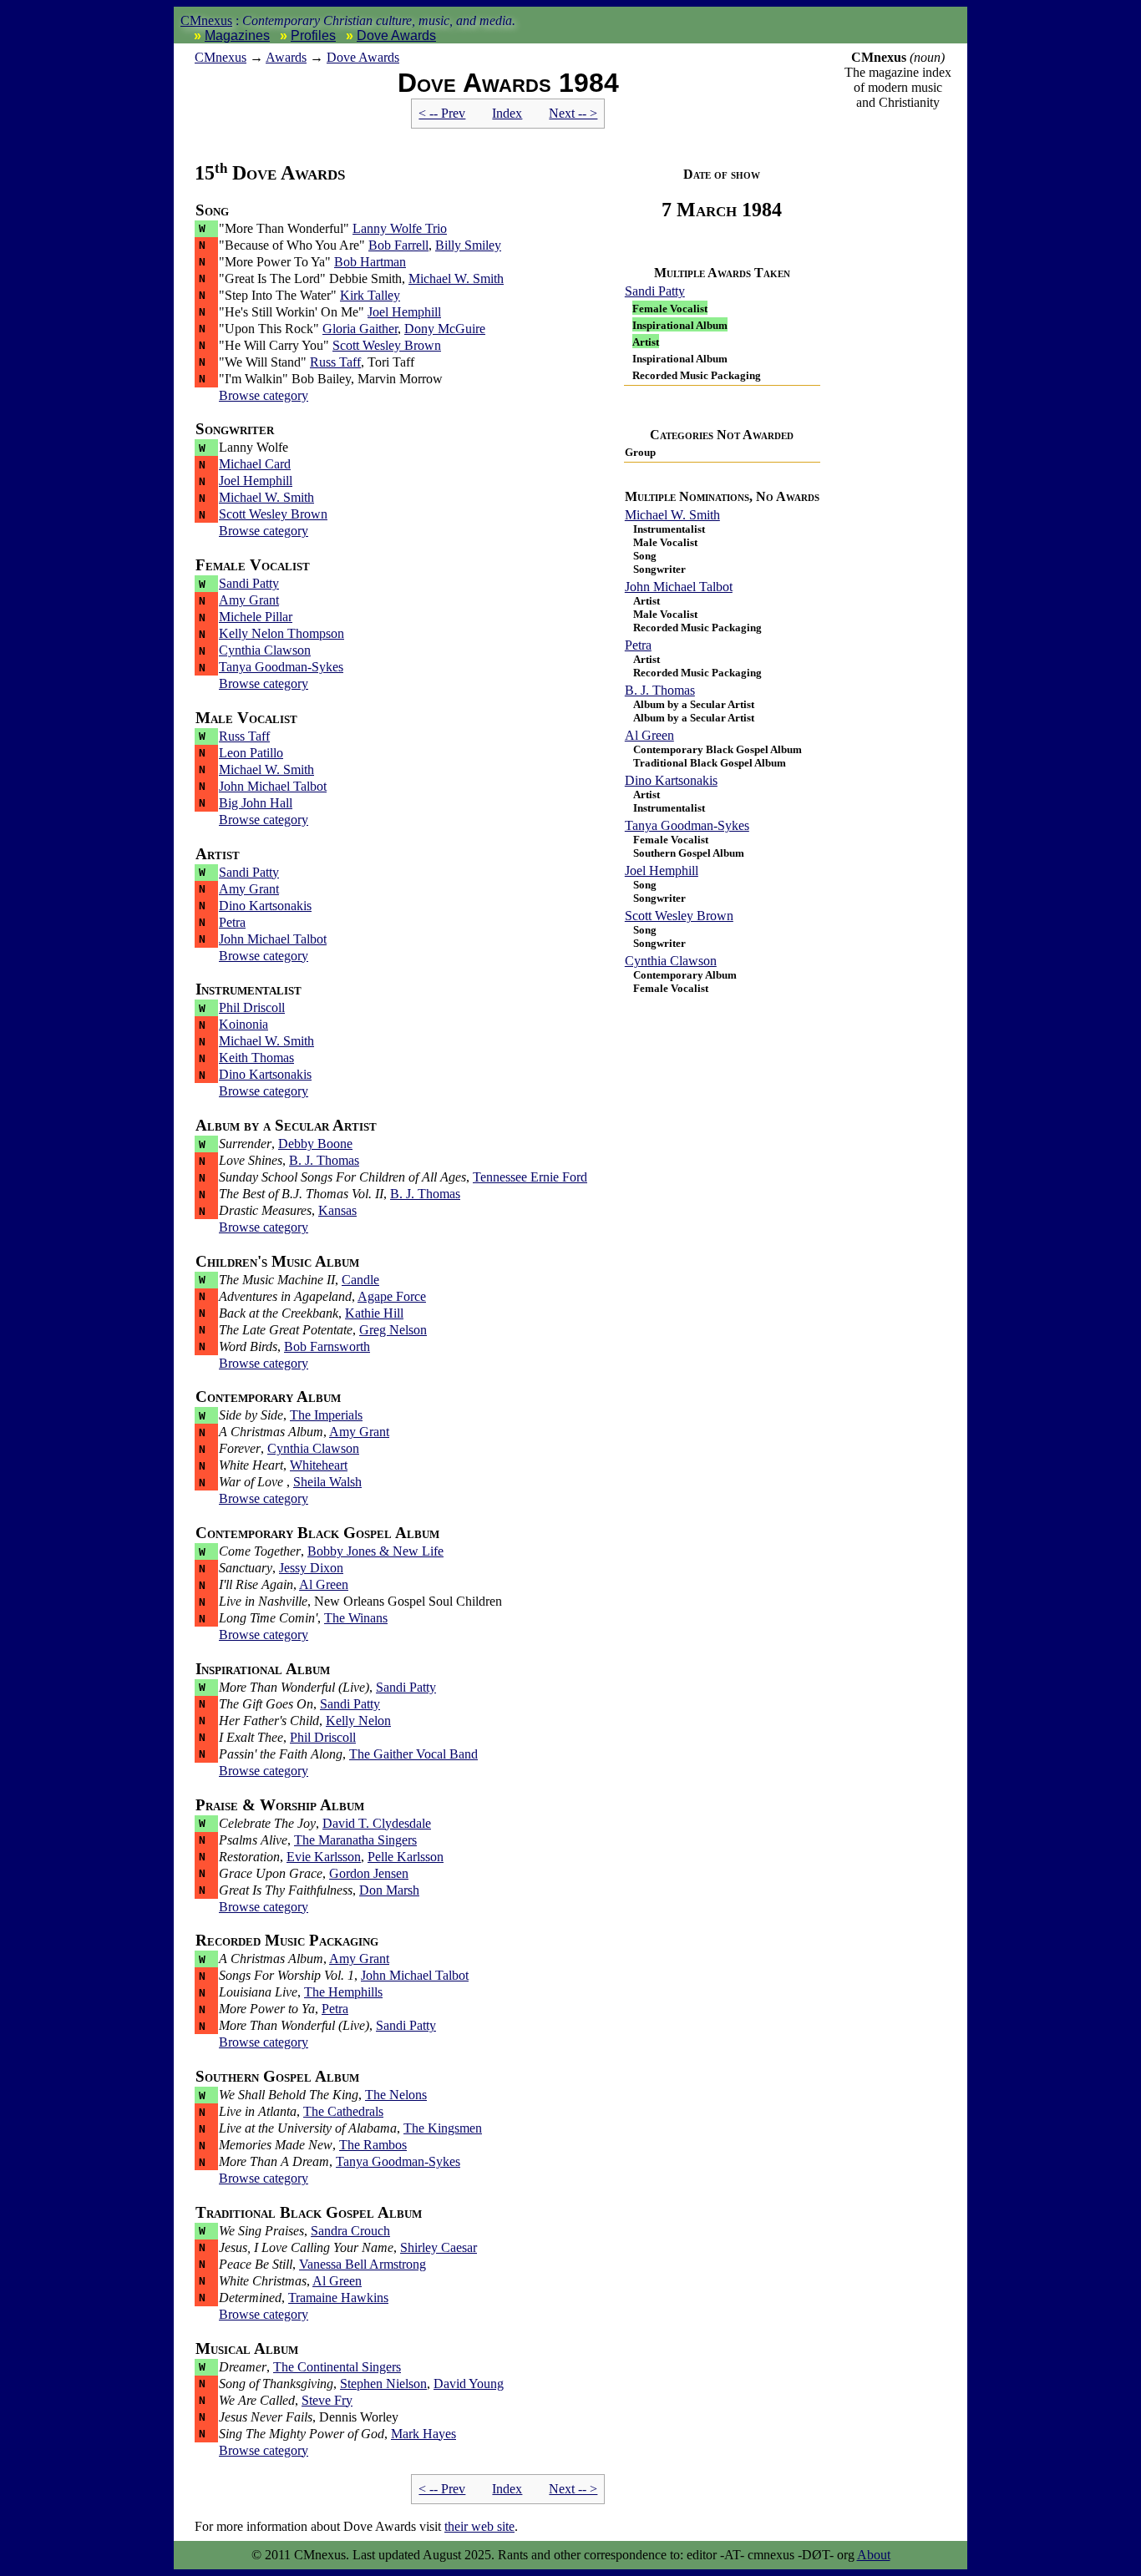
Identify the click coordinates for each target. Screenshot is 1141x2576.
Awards (286, 57)
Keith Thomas (256, 1058)
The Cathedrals (343, 2111)
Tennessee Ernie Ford (530, 1177)
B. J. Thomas (660, 690)
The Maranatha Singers (355, 1840)
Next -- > (573, 113)
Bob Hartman (370, 262)
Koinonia (243, 1024)
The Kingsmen (443, 2128)
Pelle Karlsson (406, 1857)
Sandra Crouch (350, 2231)
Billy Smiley (468, 245)
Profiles (313, 35)
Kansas (337, 1210)
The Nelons (396, 2095)
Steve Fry (327, 2400)
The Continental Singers (337, 2367)
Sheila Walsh (327, 1482)
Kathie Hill (374, 1313)
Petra (638, 645)
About (874, 2555)
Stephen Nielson (383, 2384)
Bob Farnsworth (327, 1346)
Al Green (649, 735)
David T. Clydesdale (377, 1823)
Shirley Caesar (439, 2247)
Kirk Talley (370, 295)
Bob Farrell (398, 245)
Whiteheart (319, 1465)
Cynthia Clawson (671, 961)
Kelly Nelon (358, 1721)
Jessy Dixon (311, 1568)
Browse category (264, 395)
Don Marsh (389, 1890)
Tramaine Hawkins (338, 2298)
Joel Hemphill (662, 870)
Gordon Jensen (369, 1873)
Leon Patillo (251, 753)
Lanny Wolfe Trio (400, 228)
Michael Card (255, 464)
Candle (360, 1280)
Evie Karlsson (324, 1857)
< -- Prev (442, 113)
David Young (469, 2384)
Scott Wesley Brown (679, 916)
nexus (221, 57)
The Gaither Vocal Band (413, 1754)
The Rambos (373, 2145)
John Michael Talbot (679, 587)
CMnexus (206, 20)
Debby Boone (315, 1144)
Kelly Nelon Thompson (281, 633)
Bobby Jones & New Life (375, 1551)
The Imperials (326, 1415)
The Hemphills (343, 1992)
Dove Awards (396, 35)
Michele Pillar (256, 617)
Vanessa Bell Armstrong (363, 2264)
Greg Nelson (393, 1330)
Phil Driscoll (252, 1007)
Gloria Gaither (360, 329)
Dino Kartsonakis (671, 780)
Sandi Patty (655, 291)
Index (507, 113)
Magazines (237, 35)
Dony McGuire (445, 329)
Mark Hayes (423, 2434)
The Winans (356, 1618)
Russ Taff (335, 362)
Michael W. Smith (672, 515)
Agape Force (392, 1296)
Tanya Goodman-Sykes (687, 825)
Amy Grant (249, 600)
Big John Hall (256, 803)
